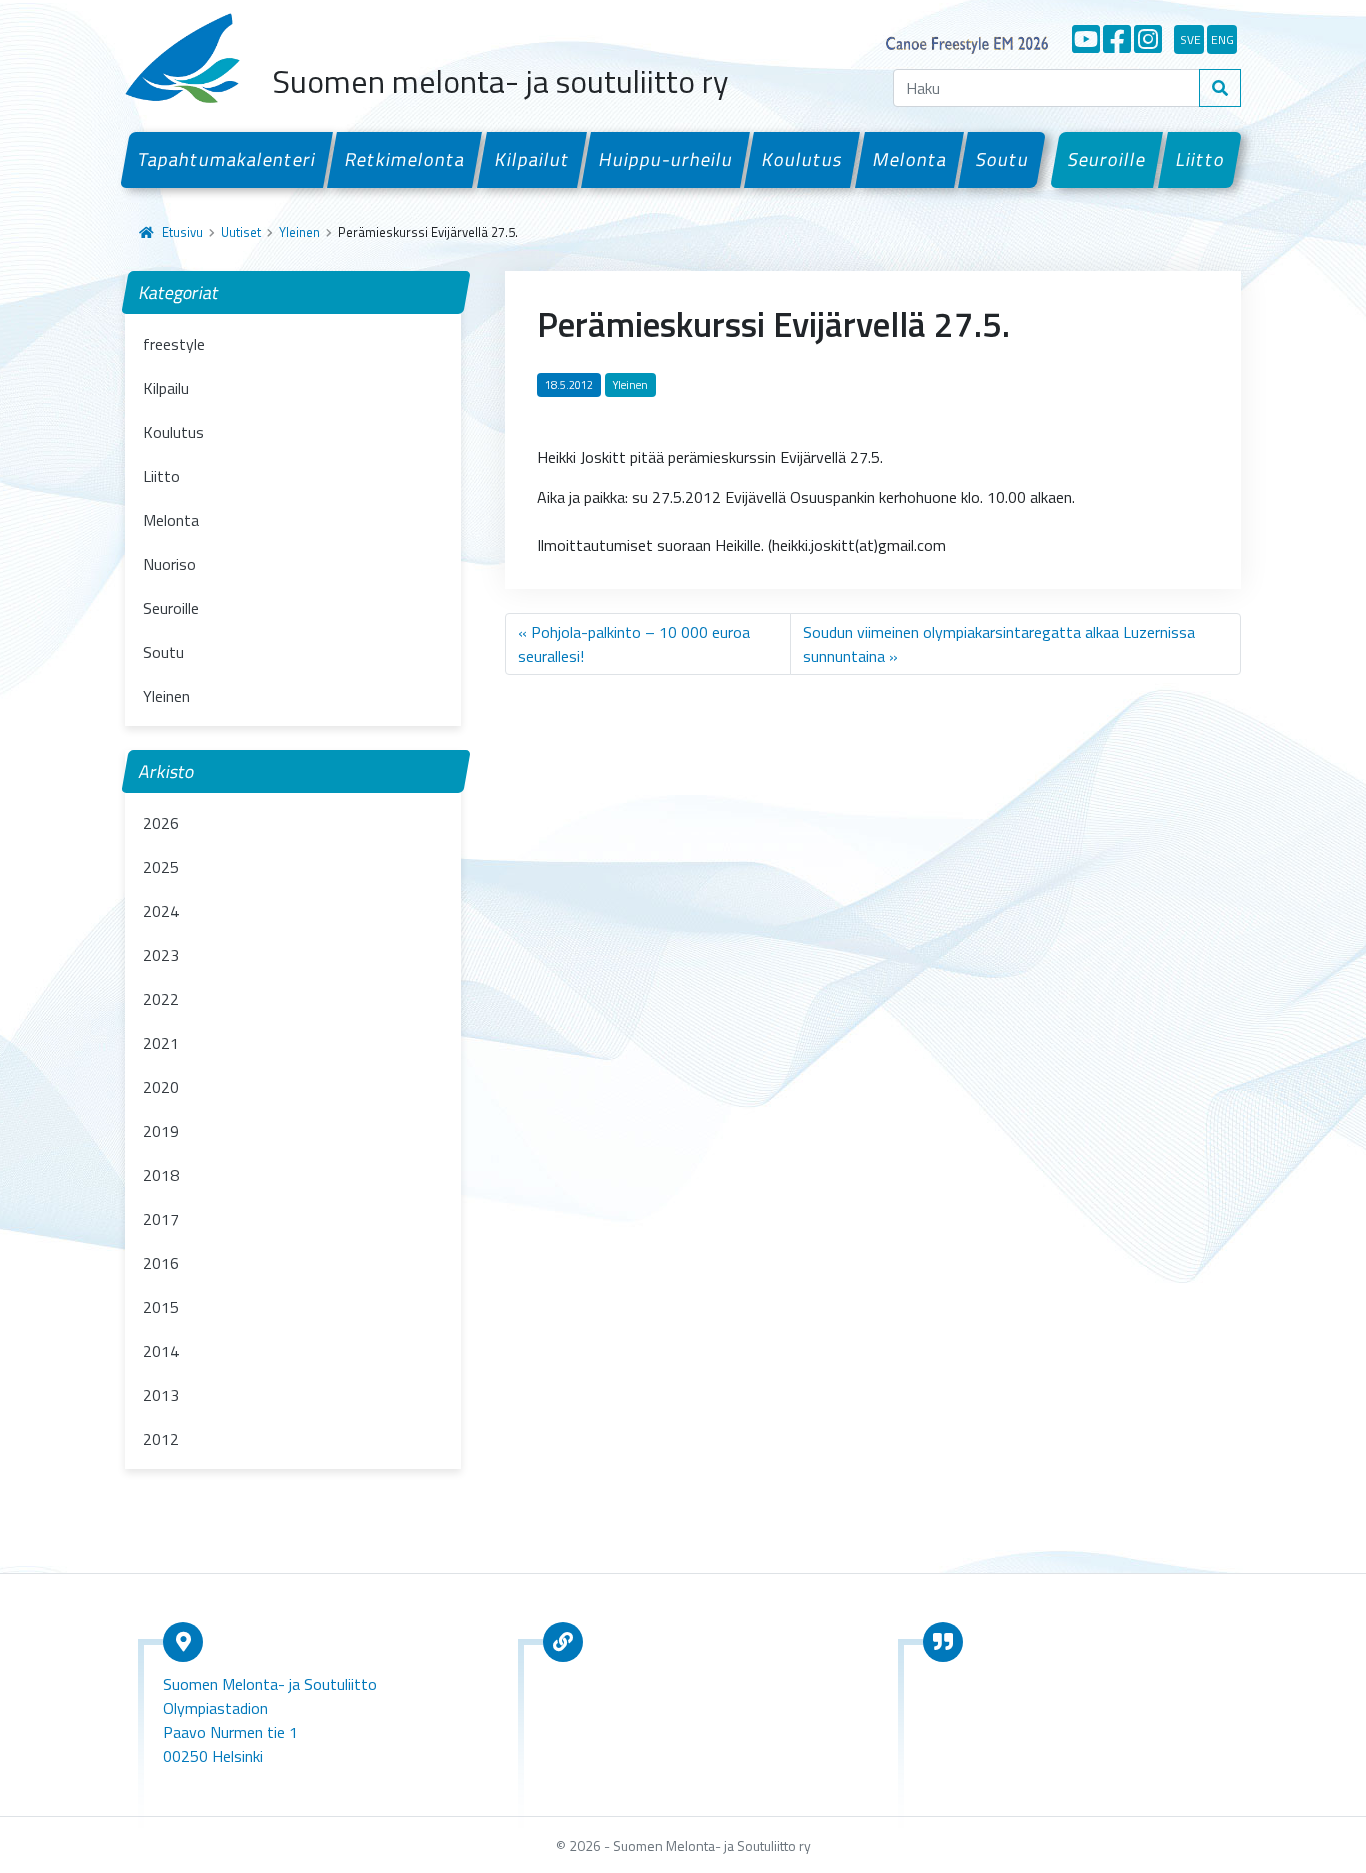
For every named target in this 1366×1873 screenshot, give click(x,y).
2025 (161, 867)
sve (1190, 39)
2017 (161, 1219)
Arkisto (167, 771)
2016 (161, 1263)
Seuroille (1107, 159)
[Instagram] (1148, 39)
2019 (161, 1131)
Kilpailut (532, 159)
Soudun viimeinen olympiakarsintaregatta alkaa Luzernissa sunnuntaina (999, 644)
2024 (161, 911)
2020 (161, 1087)
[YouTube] (1086, 39)
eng (1222, 39)
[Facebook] (1117, 39)
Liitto (1200, 159)
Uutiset (241, 232)
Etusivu (182, 232)
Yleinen (299, 232)
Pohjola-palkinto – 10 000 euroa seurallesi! (634, 644)
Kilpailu (166, 388)
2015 (161, 1307)
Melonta (909, 159)
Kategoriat (179, 292)
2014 (161, 1351)
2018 (161, 1175)
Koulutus (803, 159)
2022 (161, 999)
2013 (161, 1395)
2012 (161, 1439)
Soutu (1002, 159)
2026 (161, 823)
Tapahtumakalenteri (226, 159)
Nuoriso (169, 564)
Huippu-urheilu (665, 159)
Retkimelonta (405, 159)
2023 (161, 955)
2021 (161, 1043)
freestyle (174, 344)
